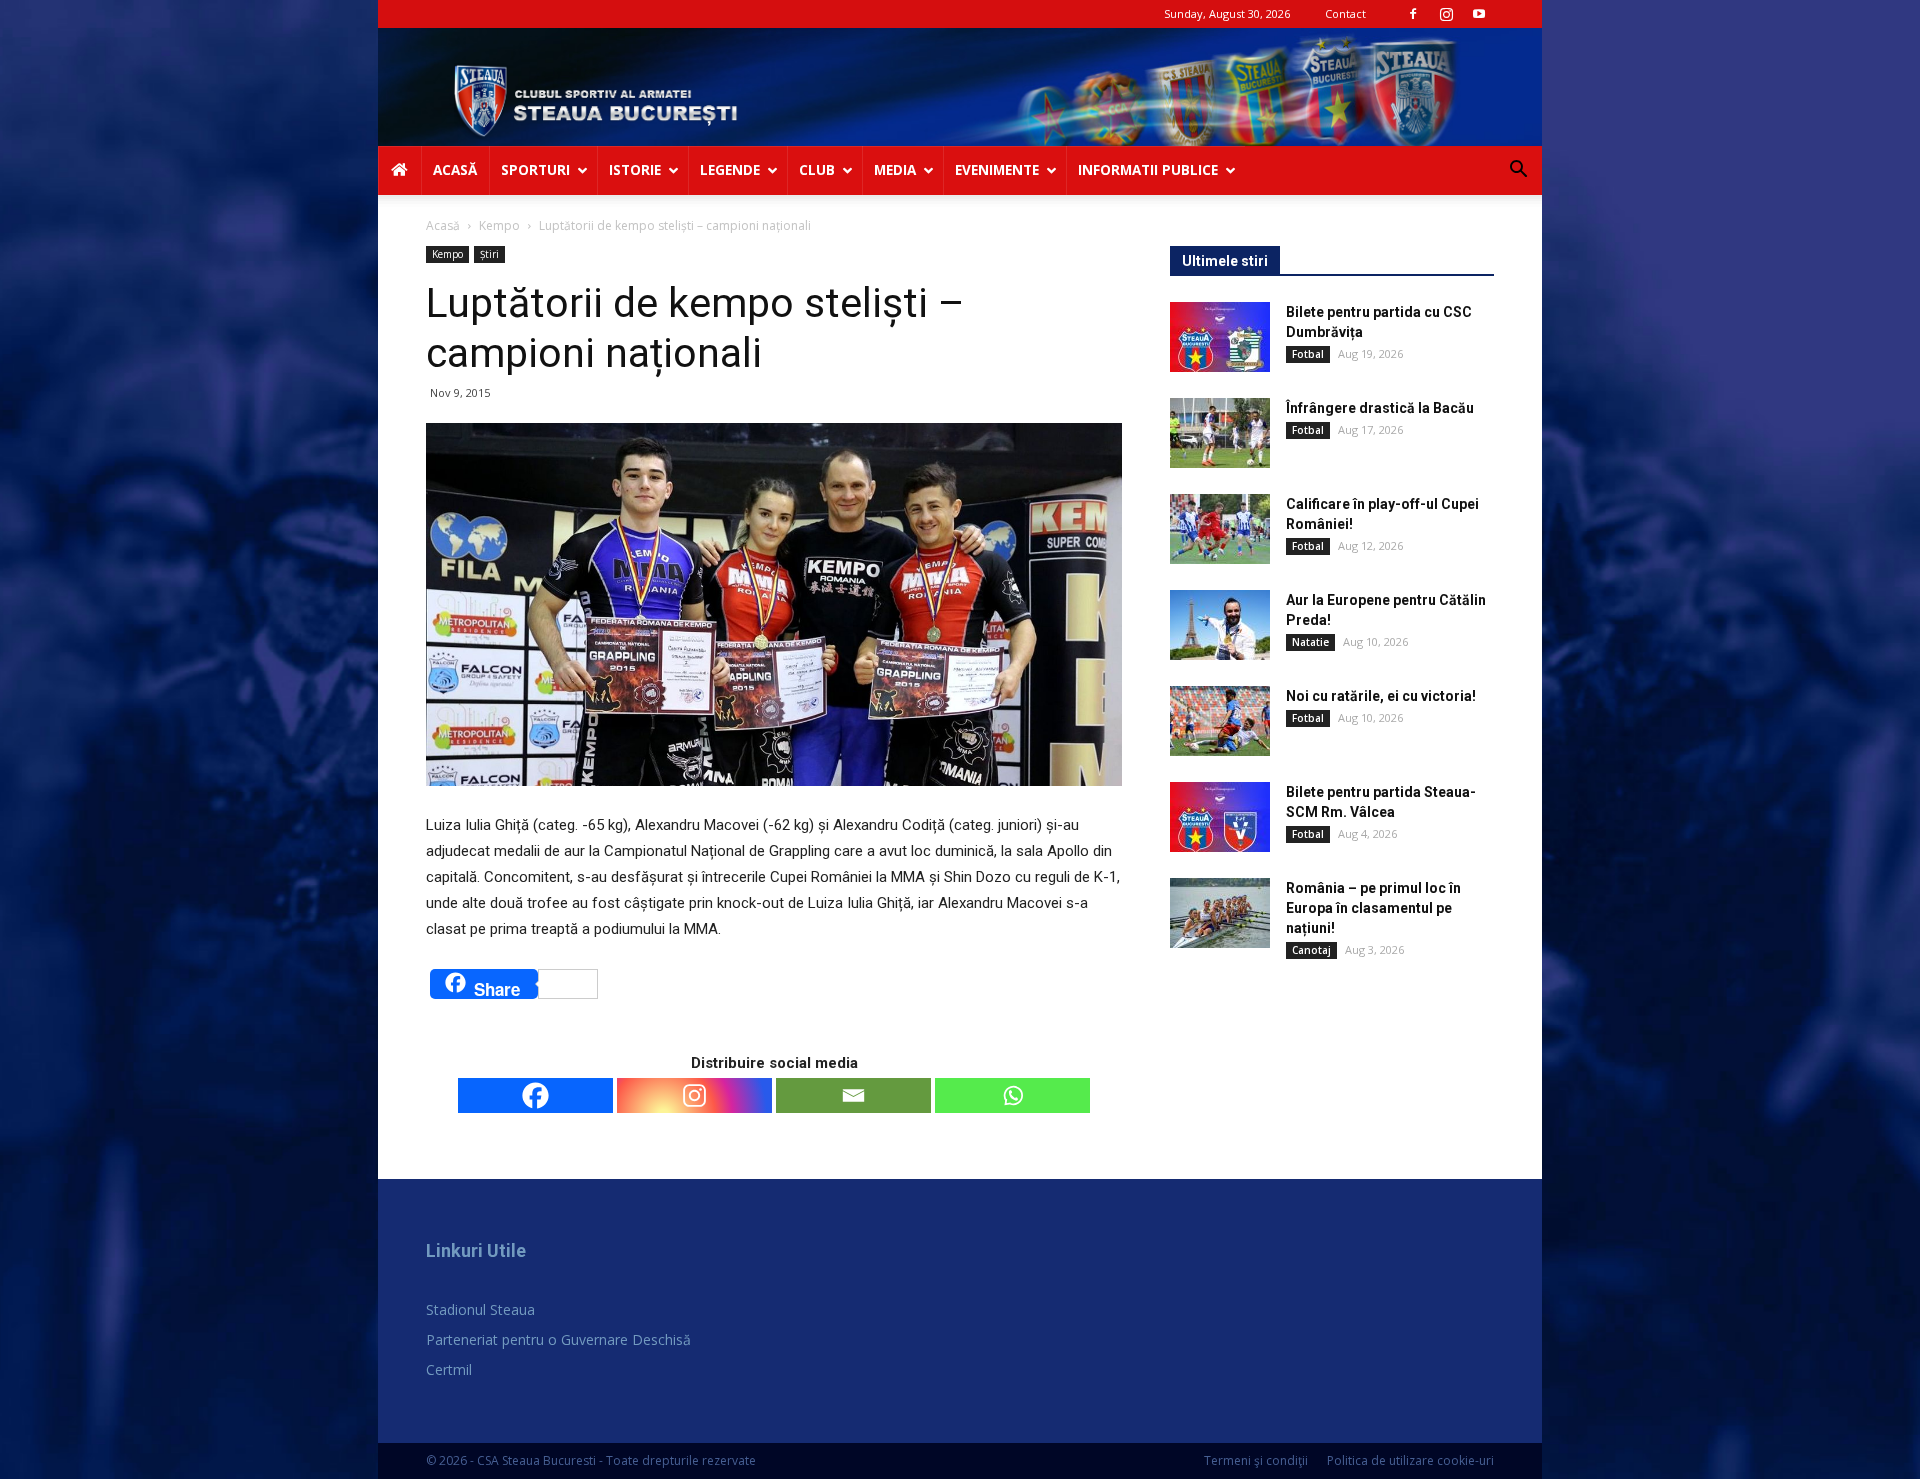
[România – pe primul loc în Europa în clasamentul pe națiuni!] (1220, 913)
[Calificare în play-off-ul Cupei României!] (1220, 529)
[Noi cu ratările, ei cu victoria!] (1220, 721)
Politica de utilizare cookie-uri (1410, 1460)
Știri (489, 254)
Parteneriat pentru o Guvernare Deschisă (558, 1339)
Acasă (443, 225)
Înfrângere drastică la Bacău (1380, 408)
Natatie (1310, 642)
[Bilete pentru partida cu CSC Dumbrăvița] (1220, 337)
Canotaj (1311, 950)
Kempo (499, 225)
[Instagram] (1446, 14)
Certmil (449, 1369)
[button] (1518, 171)
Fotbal (1308, 354)
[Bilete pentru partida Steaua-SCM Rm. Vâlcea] (1220, 817)
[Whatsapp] (1012, 1095)
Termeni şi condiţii (1256, 1460)
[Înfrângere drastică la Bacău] (1220, 433)
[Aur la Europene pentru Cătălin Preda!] (1220, 625)
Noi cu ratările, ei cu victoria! (1381, 696)
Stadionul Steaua (480, 1309)
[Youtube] (1479, 14)
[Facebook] (1413, 14)
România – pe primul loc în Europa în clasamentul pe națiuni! (1373, 908)
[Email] (853, 1095)
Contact (1345, 13)
